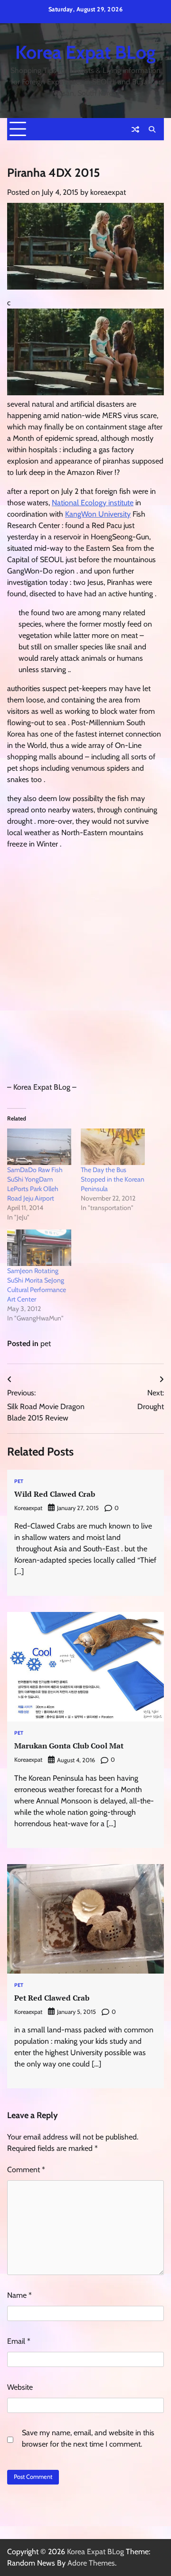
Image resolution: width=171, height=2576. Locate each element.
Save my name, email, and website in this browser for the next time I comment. (88, 2438)
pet (46, 1343)
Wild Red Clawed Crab (55, 1494)
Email (19, 2341)
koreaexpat (108, 192)
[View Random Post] (135, 129)
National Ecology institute (93, 503)
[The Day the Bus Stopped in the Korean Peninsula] (113, 1147)
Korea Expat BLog (85, 52)
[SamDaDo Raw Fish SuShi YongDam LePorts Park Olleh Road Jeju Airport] (39, 1147)
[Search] (152, 129)
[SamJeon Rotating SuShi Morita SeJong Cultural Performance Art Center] (39, 1248)
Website (20, 2387)
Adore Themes (91, 2563)
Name (19, 2295)
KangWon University (98, 514)
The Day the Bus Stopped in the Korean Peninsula (113, 1179)
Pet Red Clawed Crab (52, 1998)
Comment (26, 2170)
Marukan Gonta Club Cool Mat (69, 1746)
